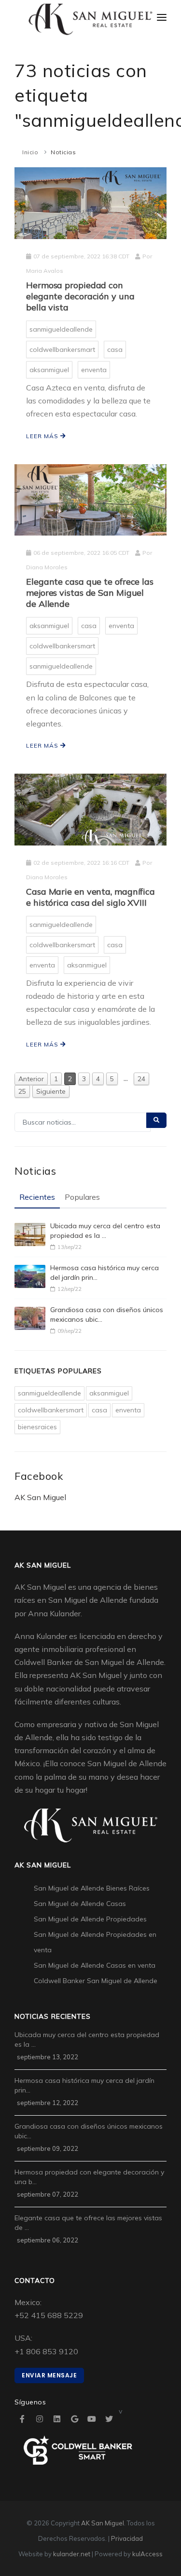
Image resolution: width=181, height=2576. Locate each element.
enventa (94, 370)
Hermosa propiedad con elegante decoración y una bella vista (80, 296)
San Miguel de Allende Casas (80, 1904)
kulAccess (147, 2554)
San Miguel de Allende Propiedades (90, 1919)
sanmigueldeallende (61, 329)
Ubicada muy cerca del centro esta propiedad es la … (105, 1231)
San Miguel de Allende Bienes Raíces (92, 1888)
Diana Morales (47, 567)
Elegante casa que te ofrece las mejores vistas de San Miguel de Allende (90, 593)
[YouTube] (92, 2419)
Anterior (31, 1079)
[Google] (74, 2419)
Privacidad (127, 2538)
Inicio (30, 152)
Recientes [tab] (37, 1197)
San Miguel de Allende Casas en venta (95, 1965)
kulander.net (72, 2554)
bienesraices (37, 1427)
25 (22, 1091)
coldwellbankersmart (62, 349)
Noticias (63, 152)
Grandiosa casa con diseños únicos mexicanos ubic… (107, 1315)
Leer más (43, 436)
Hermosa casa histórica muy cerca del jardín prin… (104, 1273)
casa (115, 349)
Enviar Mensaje (49, 2375)
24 (141, 1079)
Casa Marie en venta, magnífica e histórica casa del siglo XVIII (90, 897)
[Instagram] (40, 2419)
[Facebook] (22, 2419)
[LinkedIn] (57, 2419)
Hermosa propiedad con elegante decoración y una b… (89, 2177)
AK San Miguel (40, 1497)
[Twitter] (109, 2419)
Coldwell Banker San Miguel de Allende (96, 1981)
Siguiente (51, 1091)
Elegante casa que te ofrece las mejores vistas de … (88, 2223)
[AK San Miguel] (90, 20)
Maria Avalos (45, 271)
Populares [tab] (82, 1197)
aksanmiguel (49, 370)
